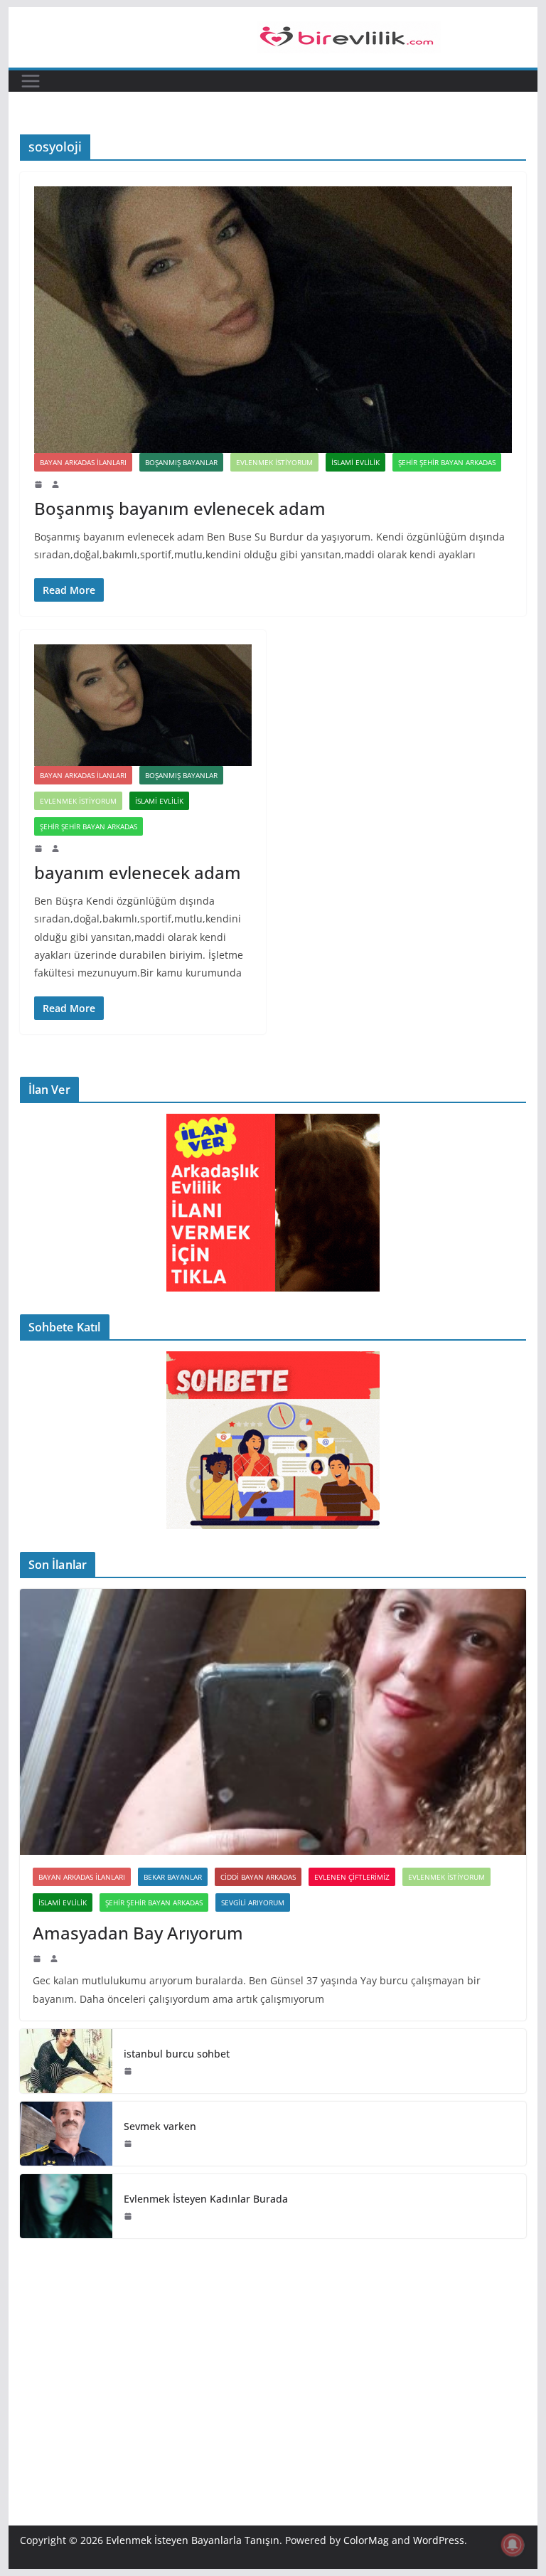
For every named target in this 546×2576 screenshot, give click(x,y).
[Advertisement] (273, 2361)
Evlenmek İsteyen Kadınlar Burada (206, 2199)
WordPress (439, 2540)
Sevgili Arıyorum (253, 1902)
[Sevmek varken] (66, 2134)
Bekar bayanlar (173, 1877)
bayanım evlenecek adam (138, 872)
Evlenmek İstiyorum (274, 462)
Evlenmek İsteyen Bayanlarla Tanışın (193, 2540)
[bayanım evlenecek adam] (143, 705)
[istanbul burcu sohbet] (66, 2061)
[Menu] (31, 81)
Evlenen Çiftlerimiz (352, 1877)
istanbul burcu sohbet (177, 2054)
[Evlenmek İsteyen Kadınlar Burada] (66, 2206)
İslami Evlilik (355, 462)
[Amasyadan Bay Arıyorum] (273, 1722)
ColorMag (366, 2540)
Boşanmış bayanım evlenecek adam (180, 508)
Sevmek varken (160, 2126)
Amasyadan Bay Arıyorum (138, 1933)
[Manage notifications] (513, 2545)
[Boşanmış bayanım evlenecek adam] (273, 319)
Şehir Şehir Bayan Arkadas (447, 462)
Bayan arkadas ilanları (83, 462)
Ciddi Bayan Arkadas (258, 1877)
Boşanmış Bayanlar (181, 462)
